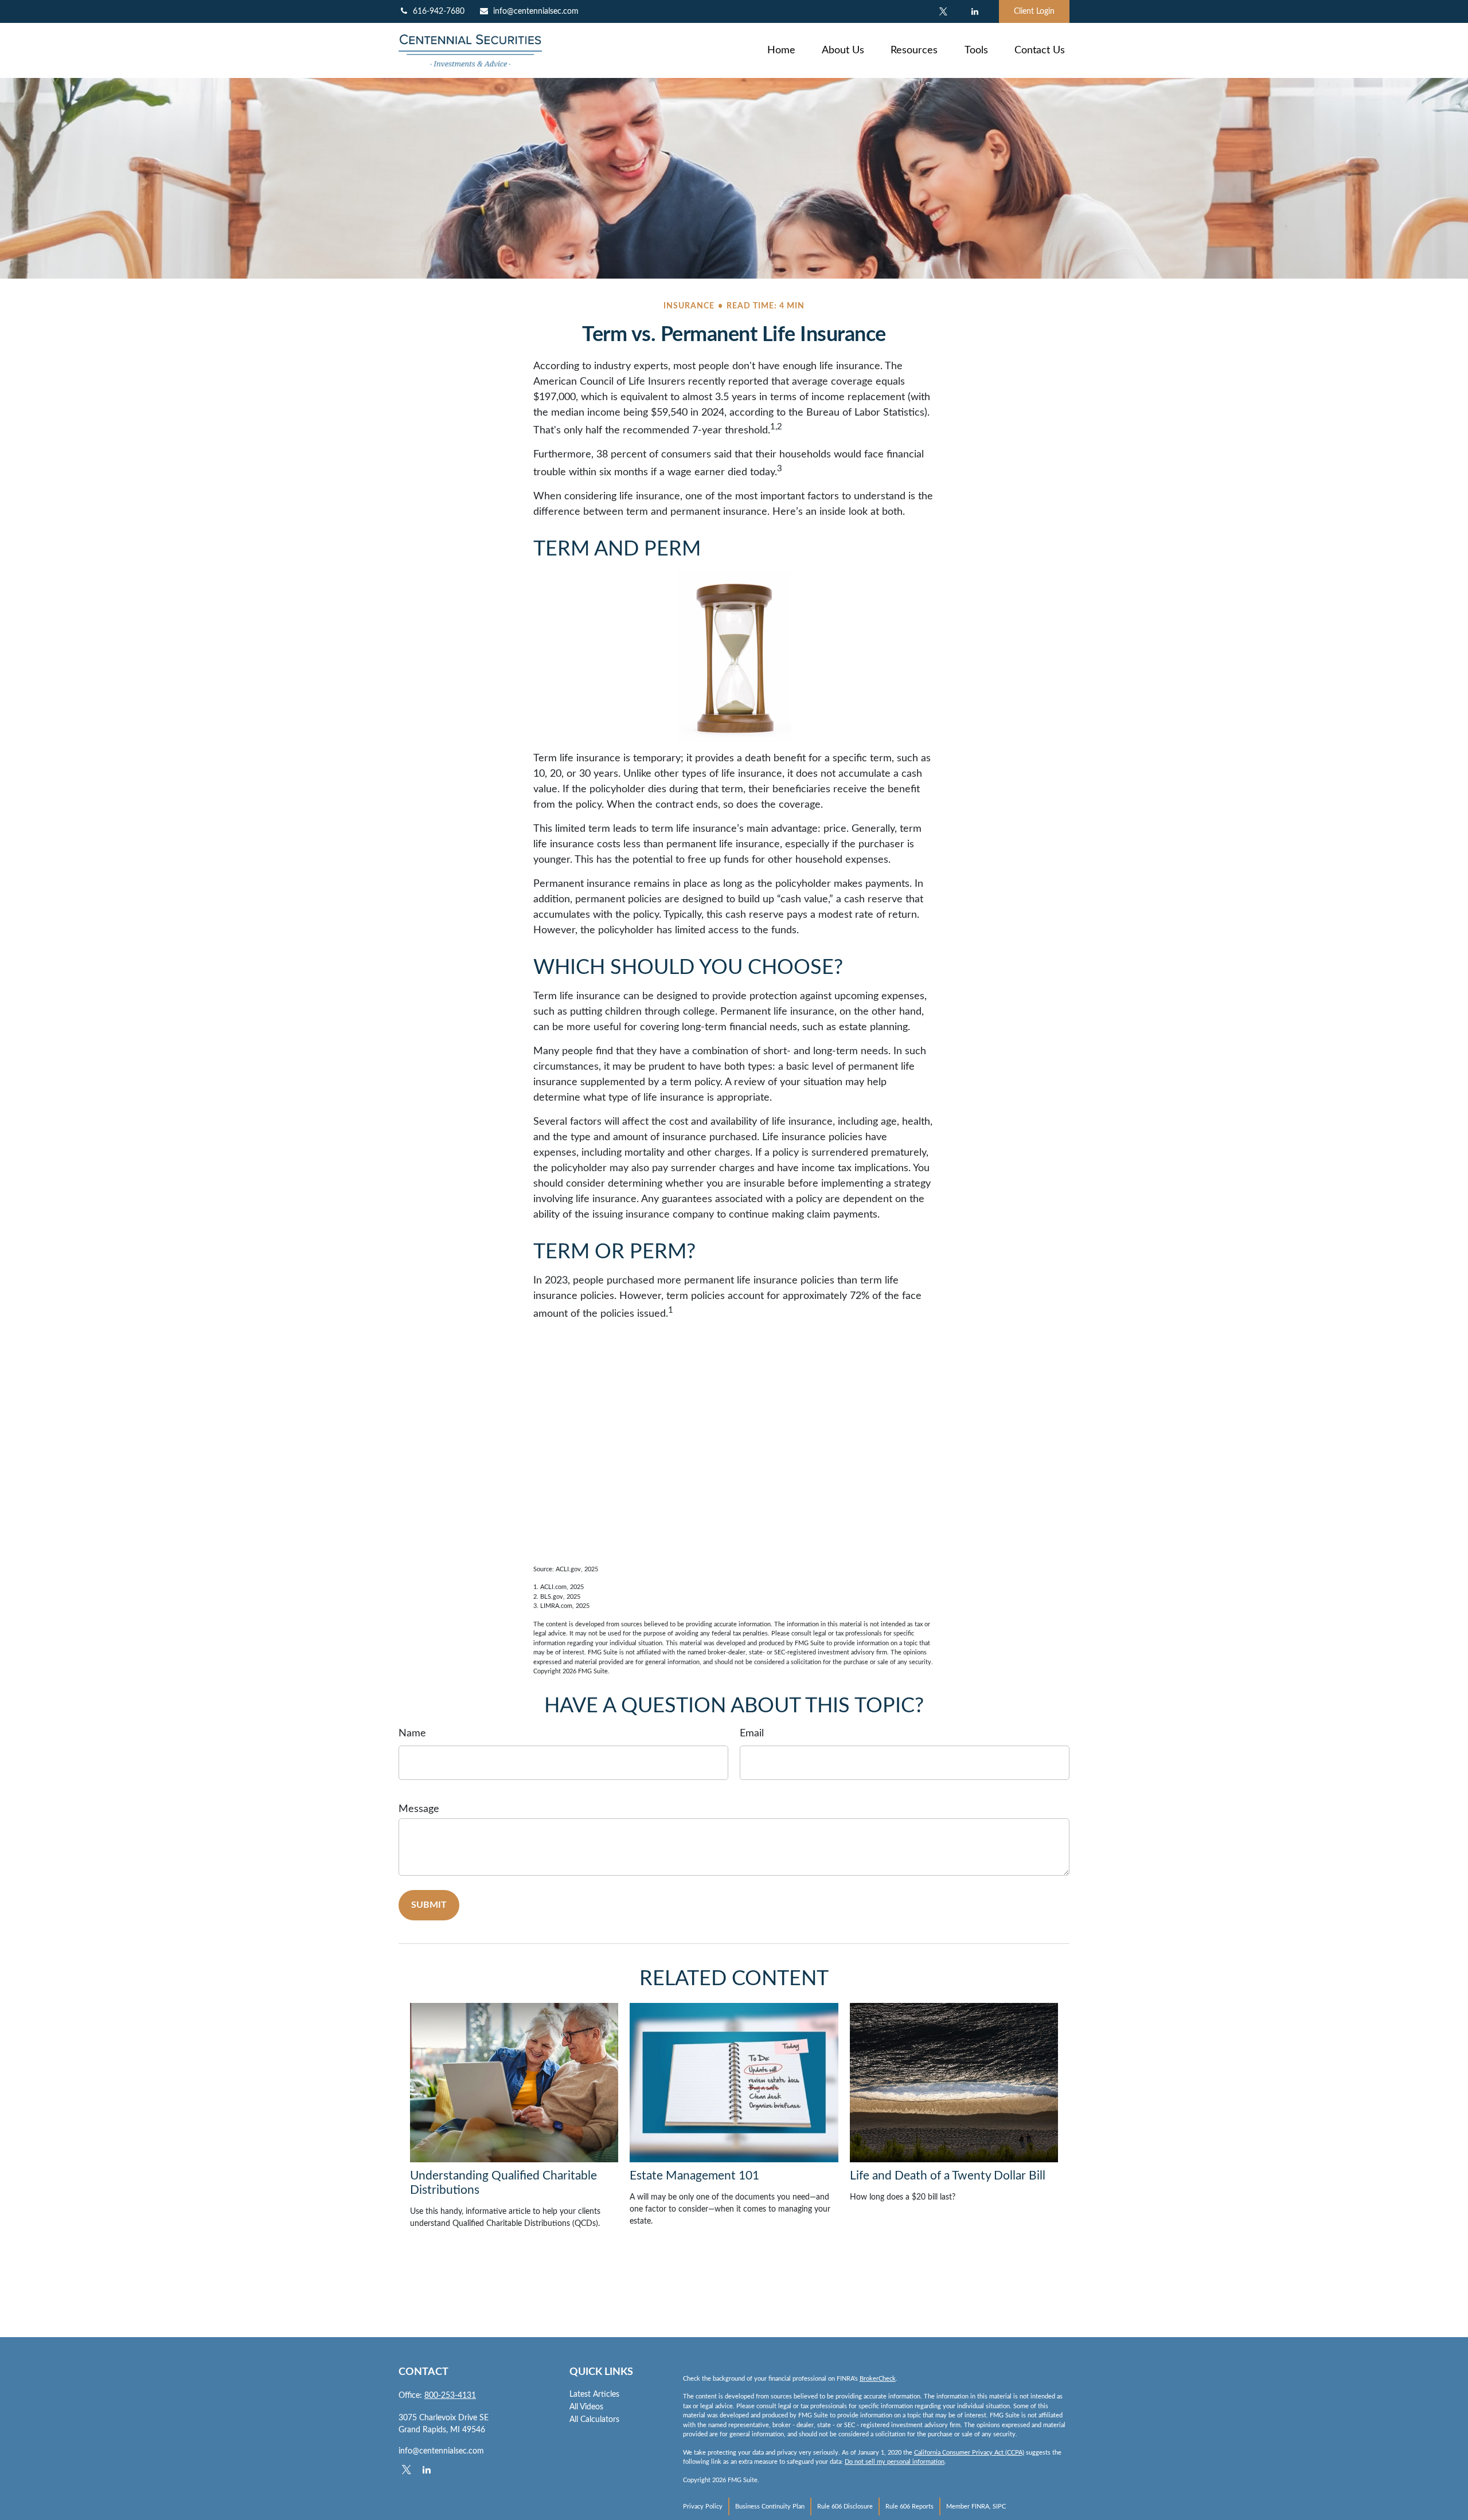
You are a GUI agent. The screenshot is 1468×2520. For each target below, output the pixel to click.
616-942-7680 (439, 11)
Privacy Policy (703, 2507)
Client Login (1034, 11)
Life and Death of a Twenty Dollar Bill (948, 2176)
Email (752, 1734)
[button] (781, 50)
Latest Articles (594, 2394)
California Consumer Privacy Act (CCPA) (969, 2453)
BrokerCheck (878, 2379)
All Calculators (594, 2420)
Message (419, 1809)
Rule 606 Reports (909, 2507)
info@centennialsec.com (536, 11)
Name (412, 1734)
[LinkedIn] (975, 11)
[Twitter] (943, 11)
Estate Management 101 (694, 2176)
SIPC (999, 2507)
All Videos (586, 2407)
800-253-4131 (450, 2396)
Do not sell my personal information (895, 2462)
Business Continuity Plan (770, 2507)
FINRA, (981, 2507)
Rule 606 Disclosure (845, 2507)
